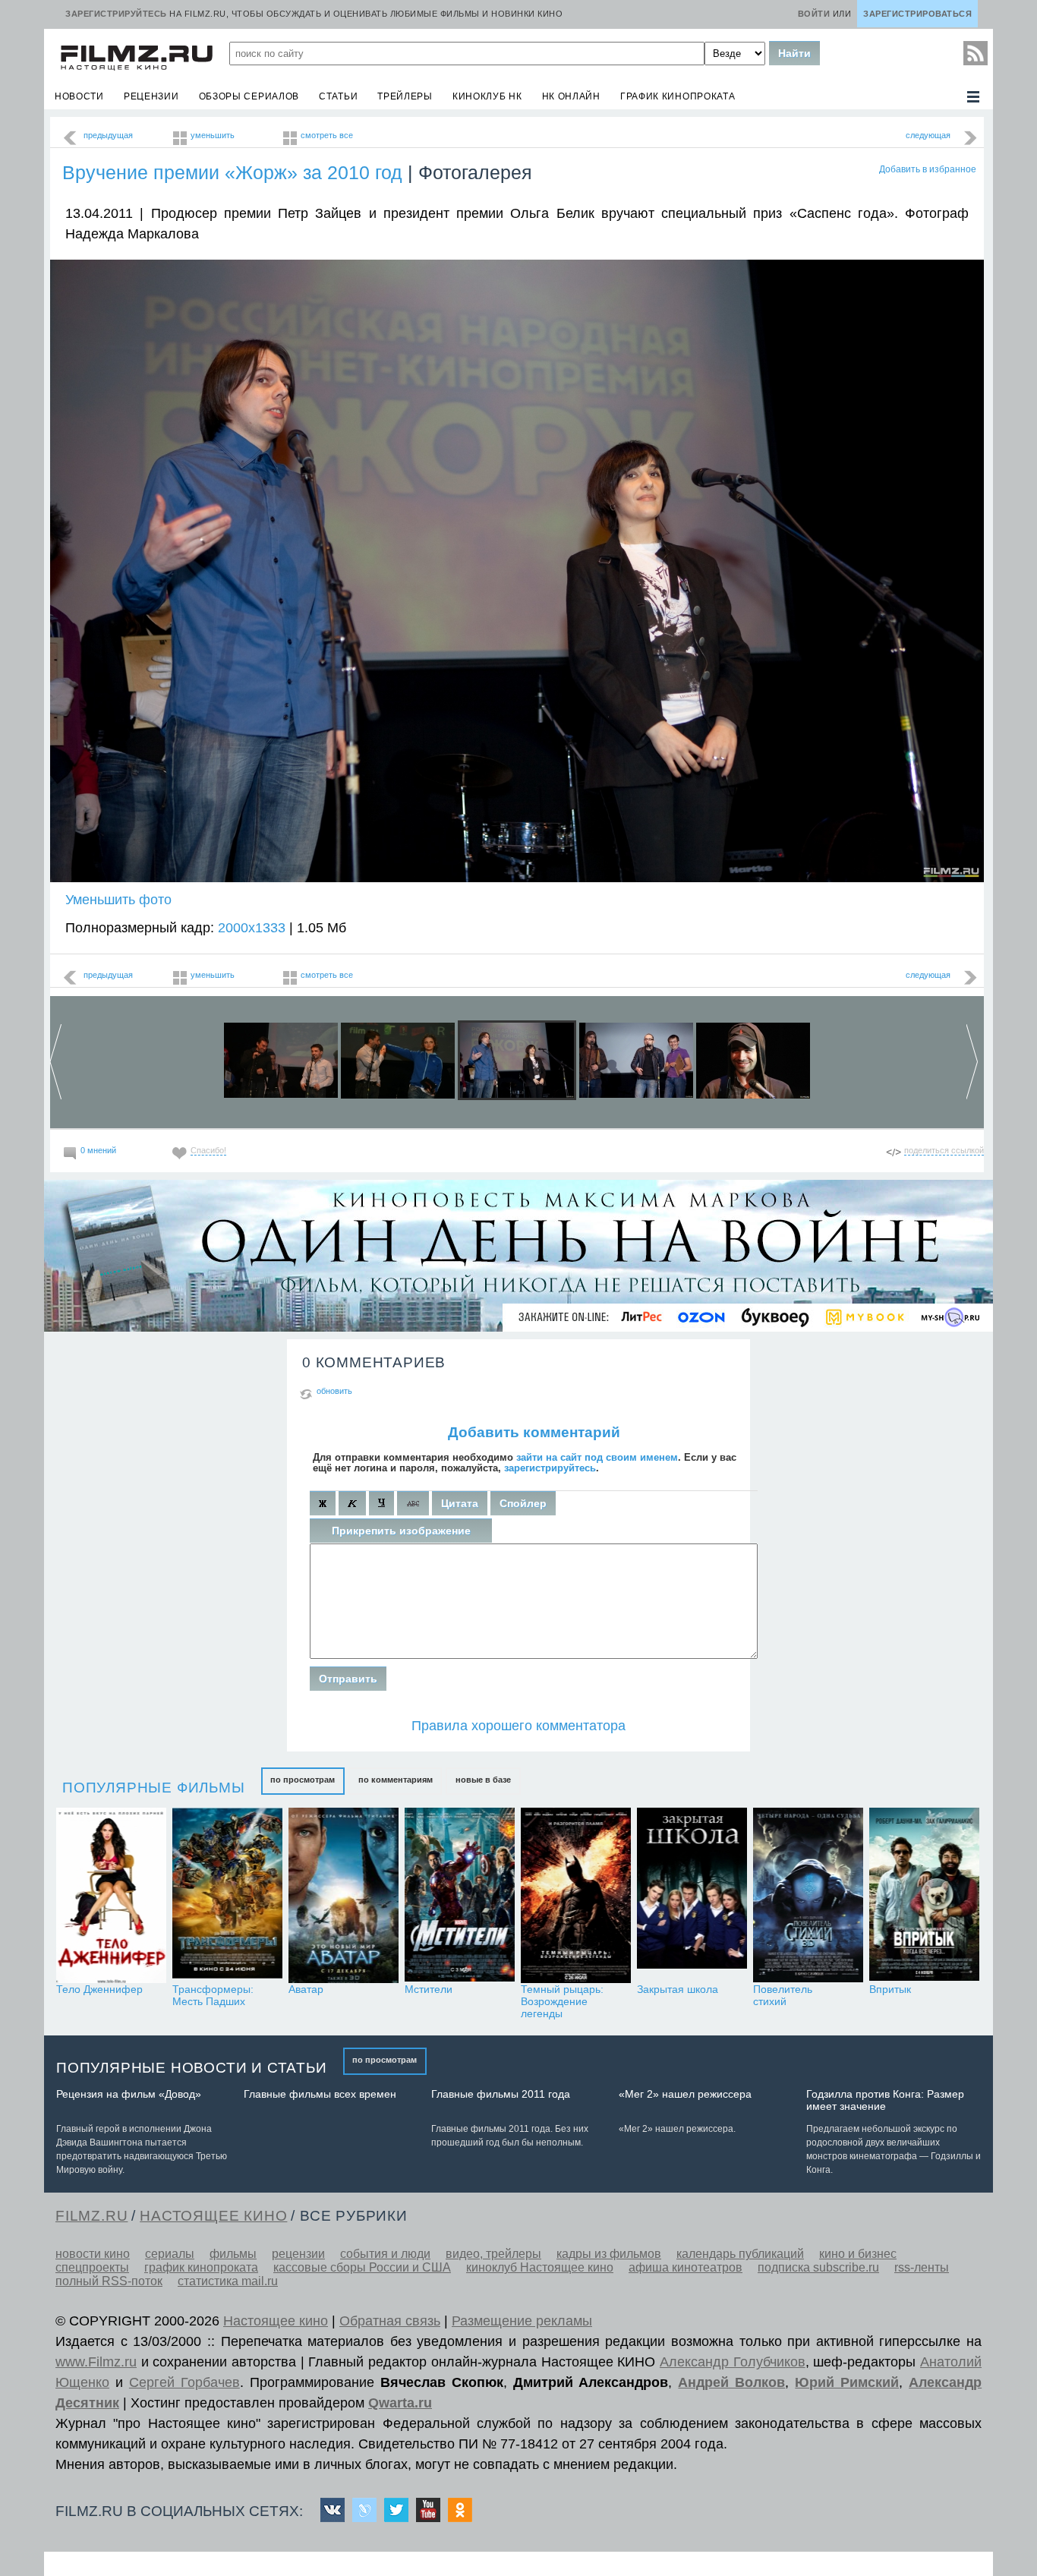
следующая (928, 135)
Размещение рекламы (522, 2321)
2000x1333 (252, 928)
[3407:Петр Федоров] (636, 1057)
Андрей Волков (731, 2382)
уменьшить (213, 135)
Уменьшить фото (118, 900)
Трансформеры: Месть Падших (213, 1995)
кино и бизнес (858, 2254)
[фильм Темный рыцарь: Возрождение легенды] (576, 1895)
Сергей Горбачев (184, 2382)
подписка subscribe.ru (818, 2267)
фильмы (233, 2254)
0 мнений (98, 1150)
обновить (334, 1391)
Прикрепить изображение (401, 1531)
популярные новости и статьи (192, 2068)
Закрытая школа (678, 1989)
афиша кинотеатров (686, 2267)
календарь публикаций (740, 2254)
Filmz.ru (91, 2216)
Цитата (460, 1503)
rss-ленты (922, 2267)
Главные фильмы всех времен (320, 2094)
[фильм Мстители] (460, 1895)
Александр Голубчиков (733, 2362)
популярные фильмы (154, 1788)
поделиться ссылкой (944, 1150)
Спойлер (523, 1503)
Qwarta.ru (400, 2403)
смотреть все (327, 135)
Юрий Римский (847, 2382)
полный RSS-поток (109, 2281)
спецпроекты (92, 2267)
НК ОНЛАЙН (571, 96)
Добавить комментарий (534, 1432)
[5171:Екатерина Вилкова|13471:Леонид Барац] (398, 1057)
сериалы (170, 2254)
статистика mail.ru (228, 2281)
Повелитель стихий (783, 1995)
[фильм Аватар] (344, 1895)
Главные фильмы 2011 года (501, 2094)
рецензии (151, 96)
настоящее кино (213, 2216)
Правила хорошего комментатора (518, 1726)
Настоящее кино (276, 2321)
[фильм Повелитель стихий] (808, 1895)
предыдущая (108, 135)
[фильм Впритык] (924, 1895)
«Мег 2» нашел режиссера (685, 2094)
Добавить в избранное (928, 169)
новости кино (93, 2254)
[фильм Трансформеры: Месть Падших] (227, 1895)
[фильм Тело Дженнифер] (111, 1895)
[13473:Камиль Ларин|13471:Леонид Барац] (281, 1057)
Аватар (306, 1989)
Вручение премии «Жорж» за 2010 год (232, 172)
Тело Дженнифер (99, 1989)
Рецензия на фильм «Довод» (129, 2094)
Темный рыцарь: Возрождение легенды (562, 2001)
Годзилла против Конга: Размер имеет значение (885, 2100)
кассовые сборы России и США (362, 2267)
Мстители (429, 1989)
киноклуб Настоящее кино (540, 2267)
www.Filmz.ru (96, 2362)
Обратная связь (390, 2321)
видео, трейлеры (493, 2254)
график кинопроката (678, 96)
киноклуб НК (487, 96)
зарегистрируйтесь (550, 1468)
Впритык (890, 1989)
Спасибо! (208, 1150)
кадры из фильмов (609, 2254)
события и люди (385, 2254)
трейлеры (405, 96)
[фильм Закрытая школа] (692, 1895)
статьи (338, 96)
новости (79, 96)
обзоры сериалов (249, 96)
